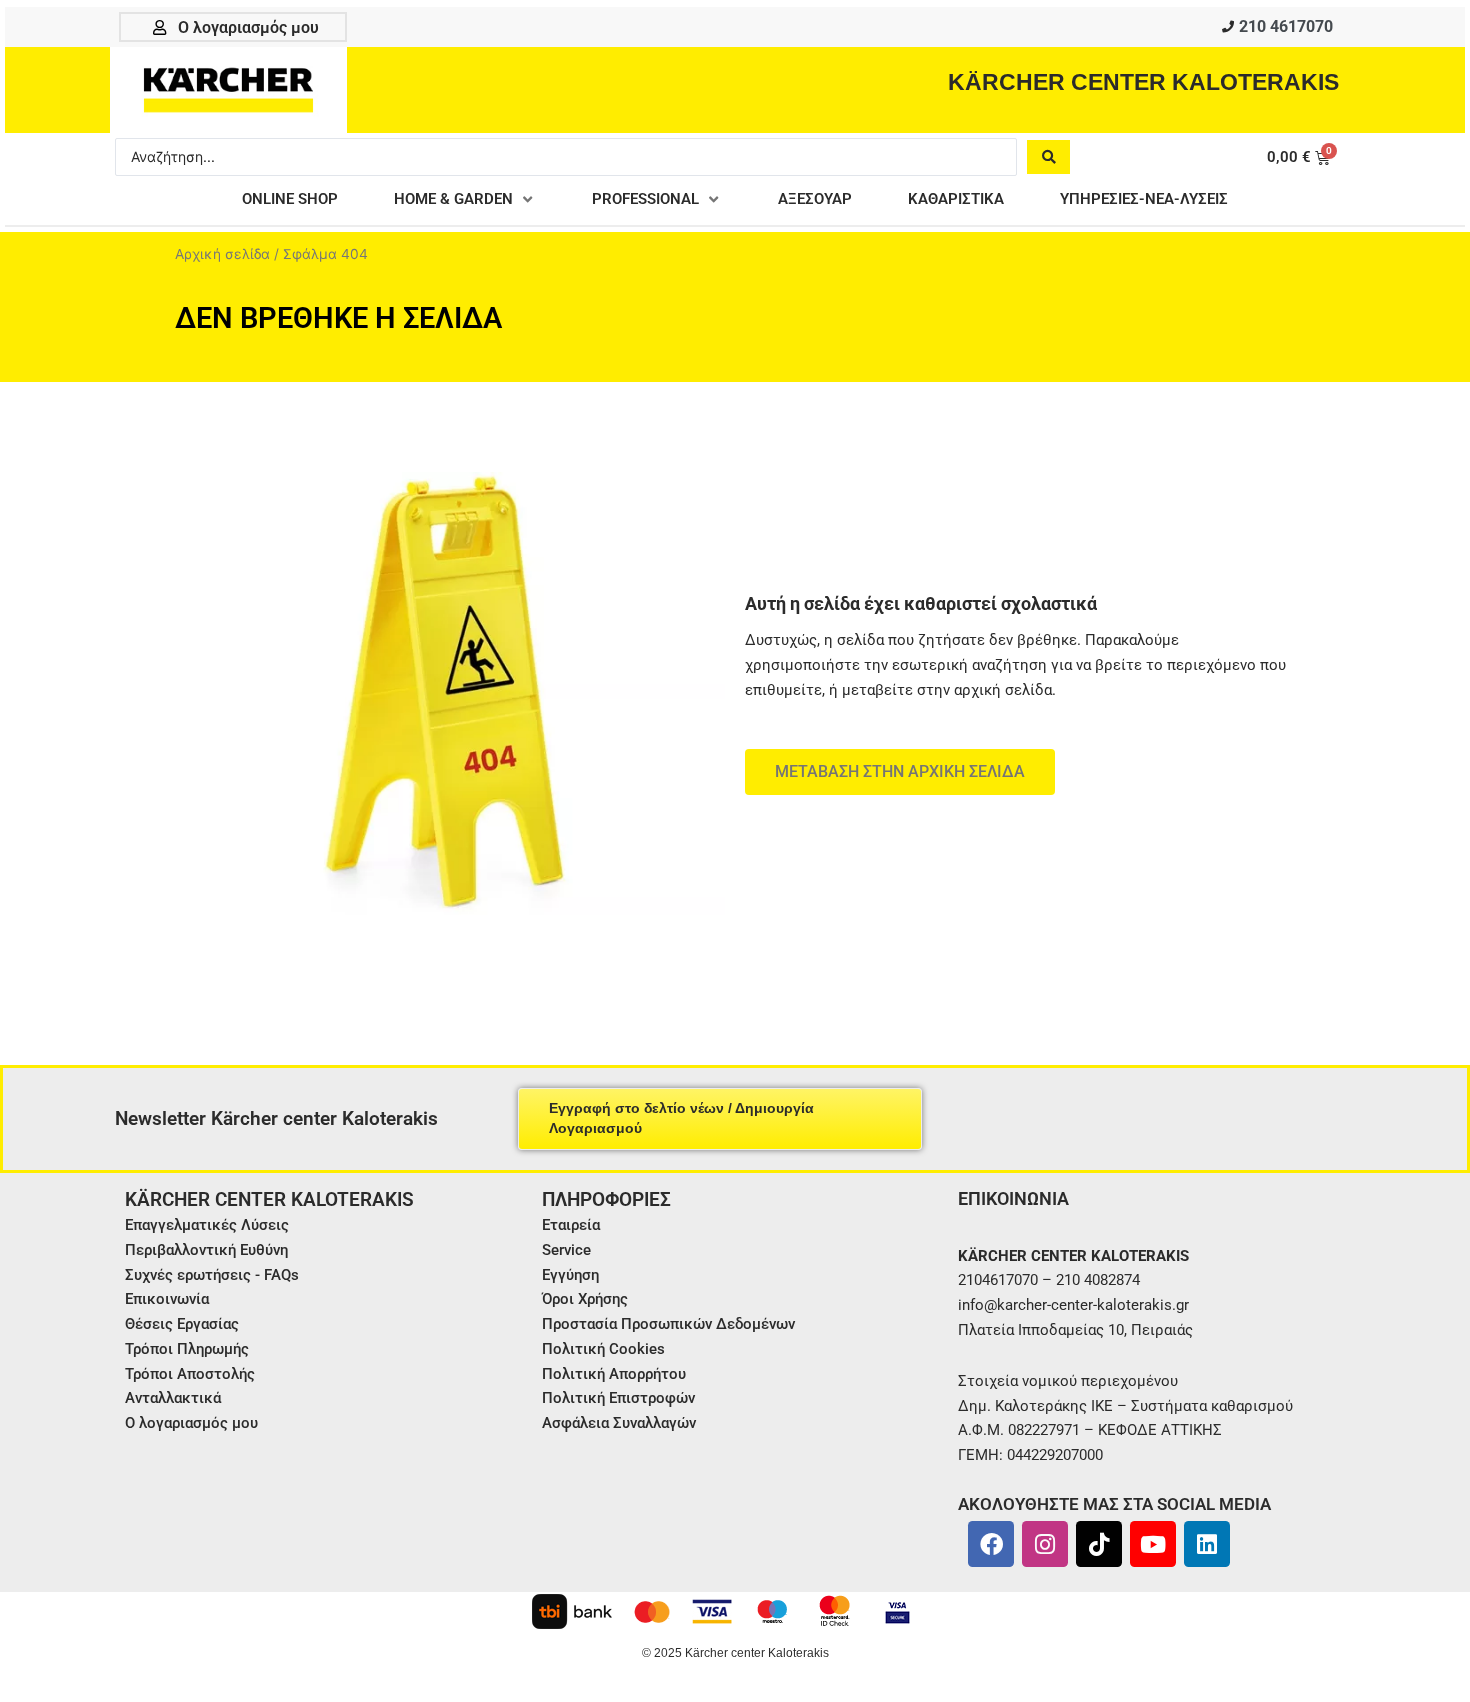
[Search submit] (1048, 157)
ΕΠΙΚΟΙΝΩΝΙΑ (1013, 1198)
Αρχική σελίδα (222, 254)
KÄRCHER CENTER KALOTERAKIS (1143, 82)
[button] (465, 199)
